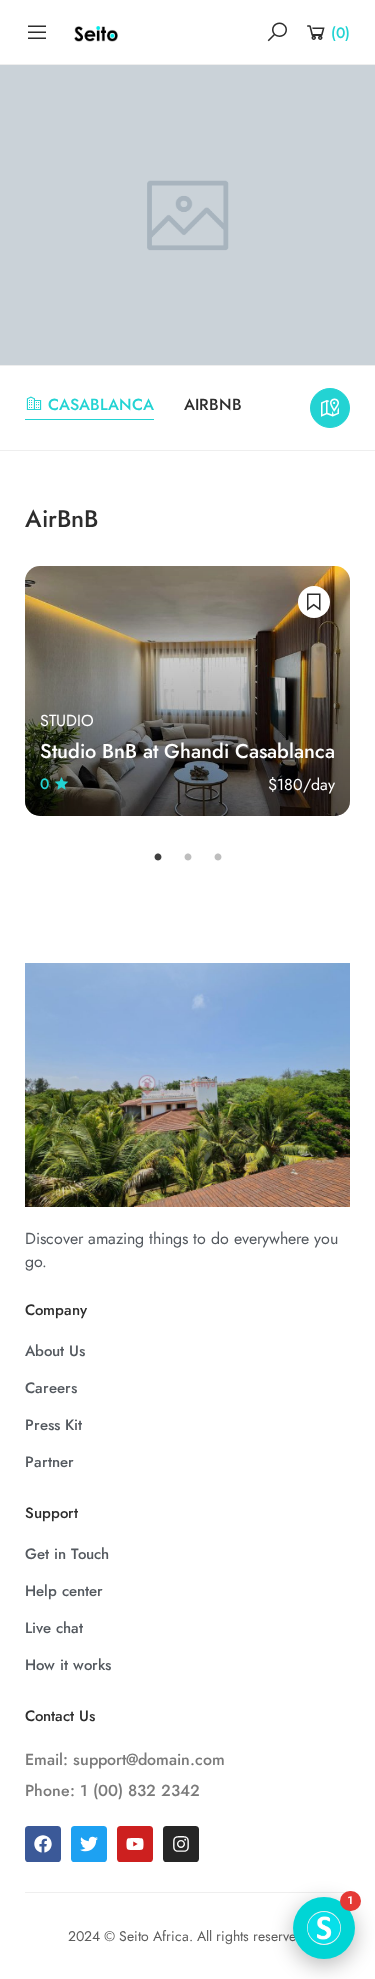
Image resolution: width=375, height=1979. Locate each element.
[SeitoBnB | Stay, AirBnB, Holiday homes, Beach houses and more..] (96, 32)
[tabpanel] (187, 691)
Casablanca (101, 404)
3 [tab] (218, 858)
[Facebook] (43, 1844)
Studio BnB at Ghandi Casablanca (187, 751)
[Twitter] (89, 1844)
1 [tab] (158, 858)
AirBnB (213, 404)
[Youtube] (135, 1844)
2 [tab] (188, 858)
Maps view (330, 408)
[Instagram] (181, 1844)
